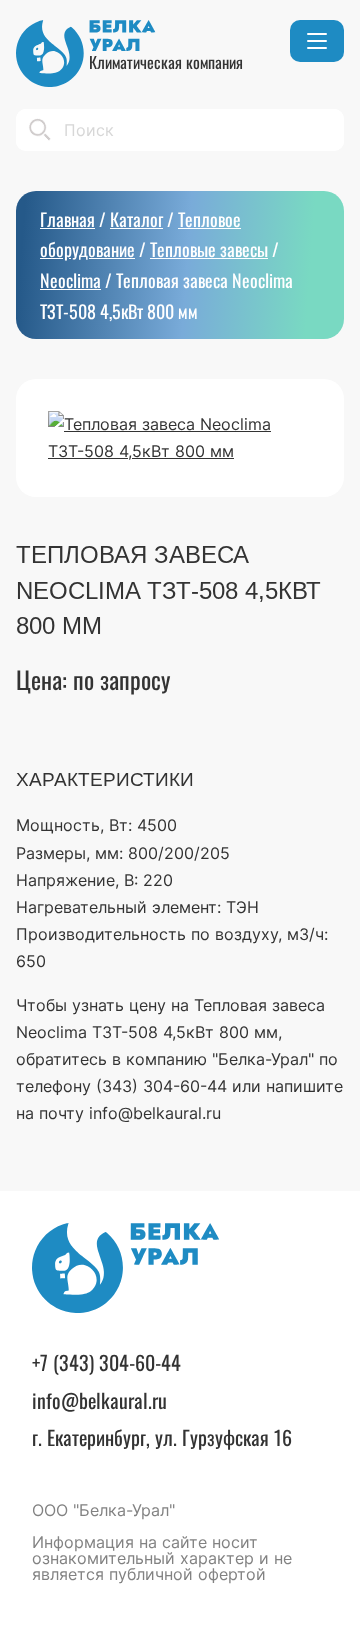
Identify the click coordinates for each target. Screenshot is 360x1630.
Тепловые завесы (209, 249)
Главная (67, 219)
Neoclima (70, 280)
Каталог (136, 219)
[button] (317, 41)
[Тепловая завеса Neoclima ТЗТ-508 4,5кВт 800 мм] (180, 438)
